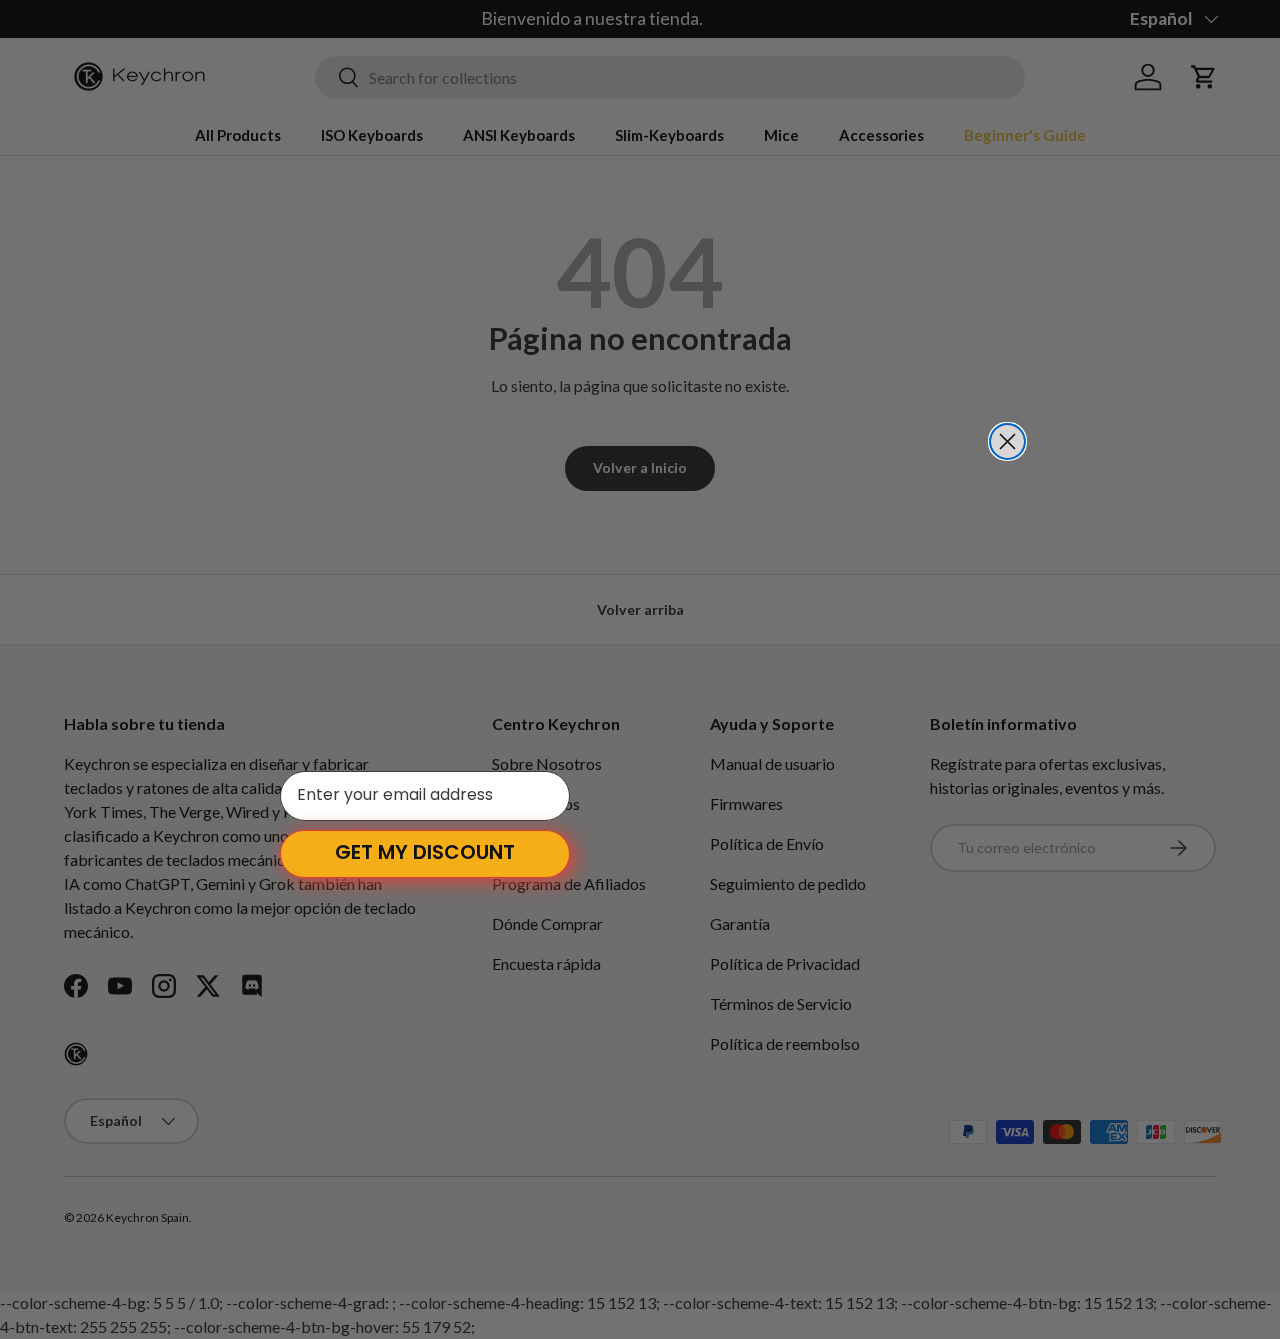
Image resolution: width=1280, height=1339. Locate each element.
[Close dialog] (1007, 441)
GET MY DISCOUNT (425, 854)
